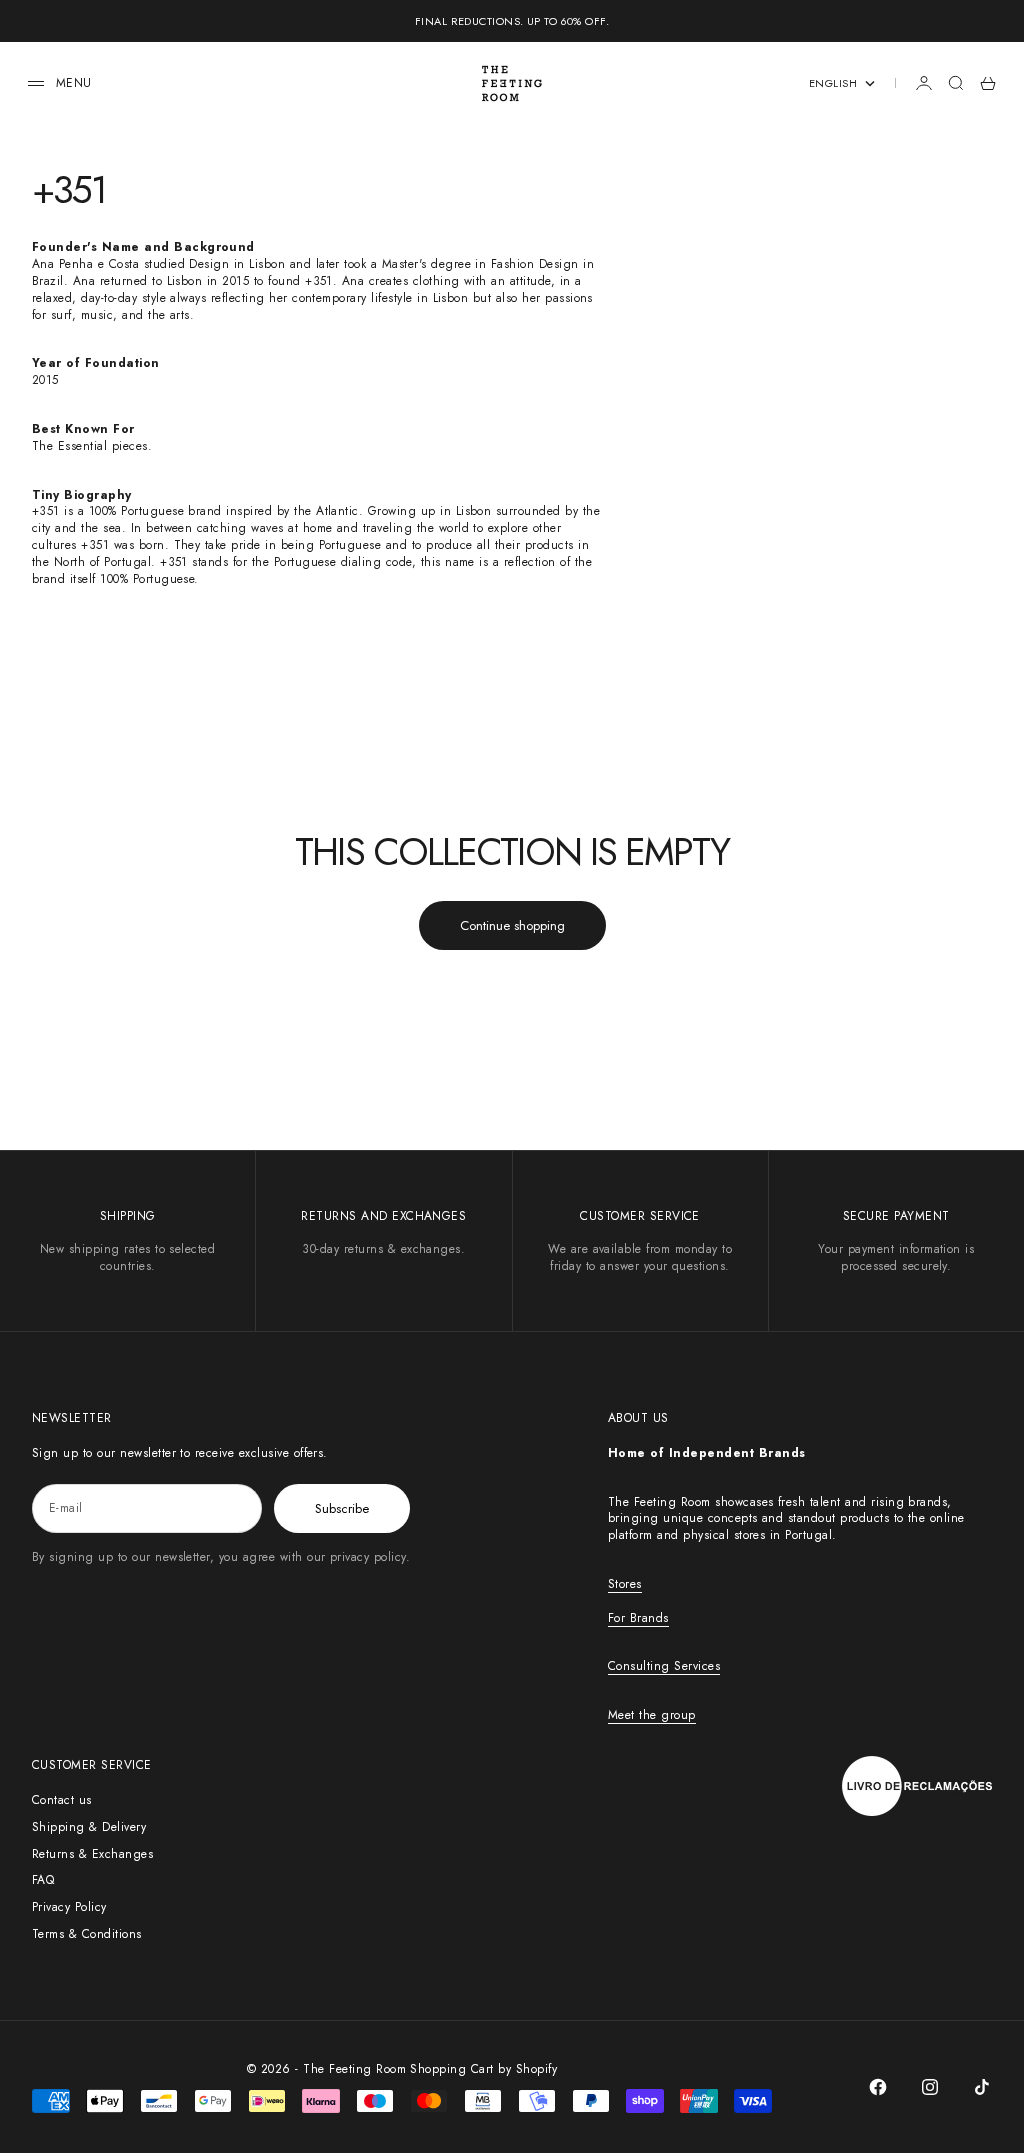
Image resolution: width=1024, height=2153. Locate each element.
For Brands (638, 1618)
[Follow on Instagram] (930, 2087)
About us (638, 1418)
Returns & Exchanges (92, 1854)
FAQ (43, 1880)
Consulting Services (664, 1666)
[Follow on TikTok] (982, 2087)
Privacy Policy (69, 1907)
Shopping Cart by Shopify (483, 2069)
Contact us (62, 1800)
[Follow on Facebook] (878, 2087)
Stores (625, 1584)
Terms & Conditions (87, 1934)
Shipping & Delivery (89, 1827)
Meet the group (652, 1715)
